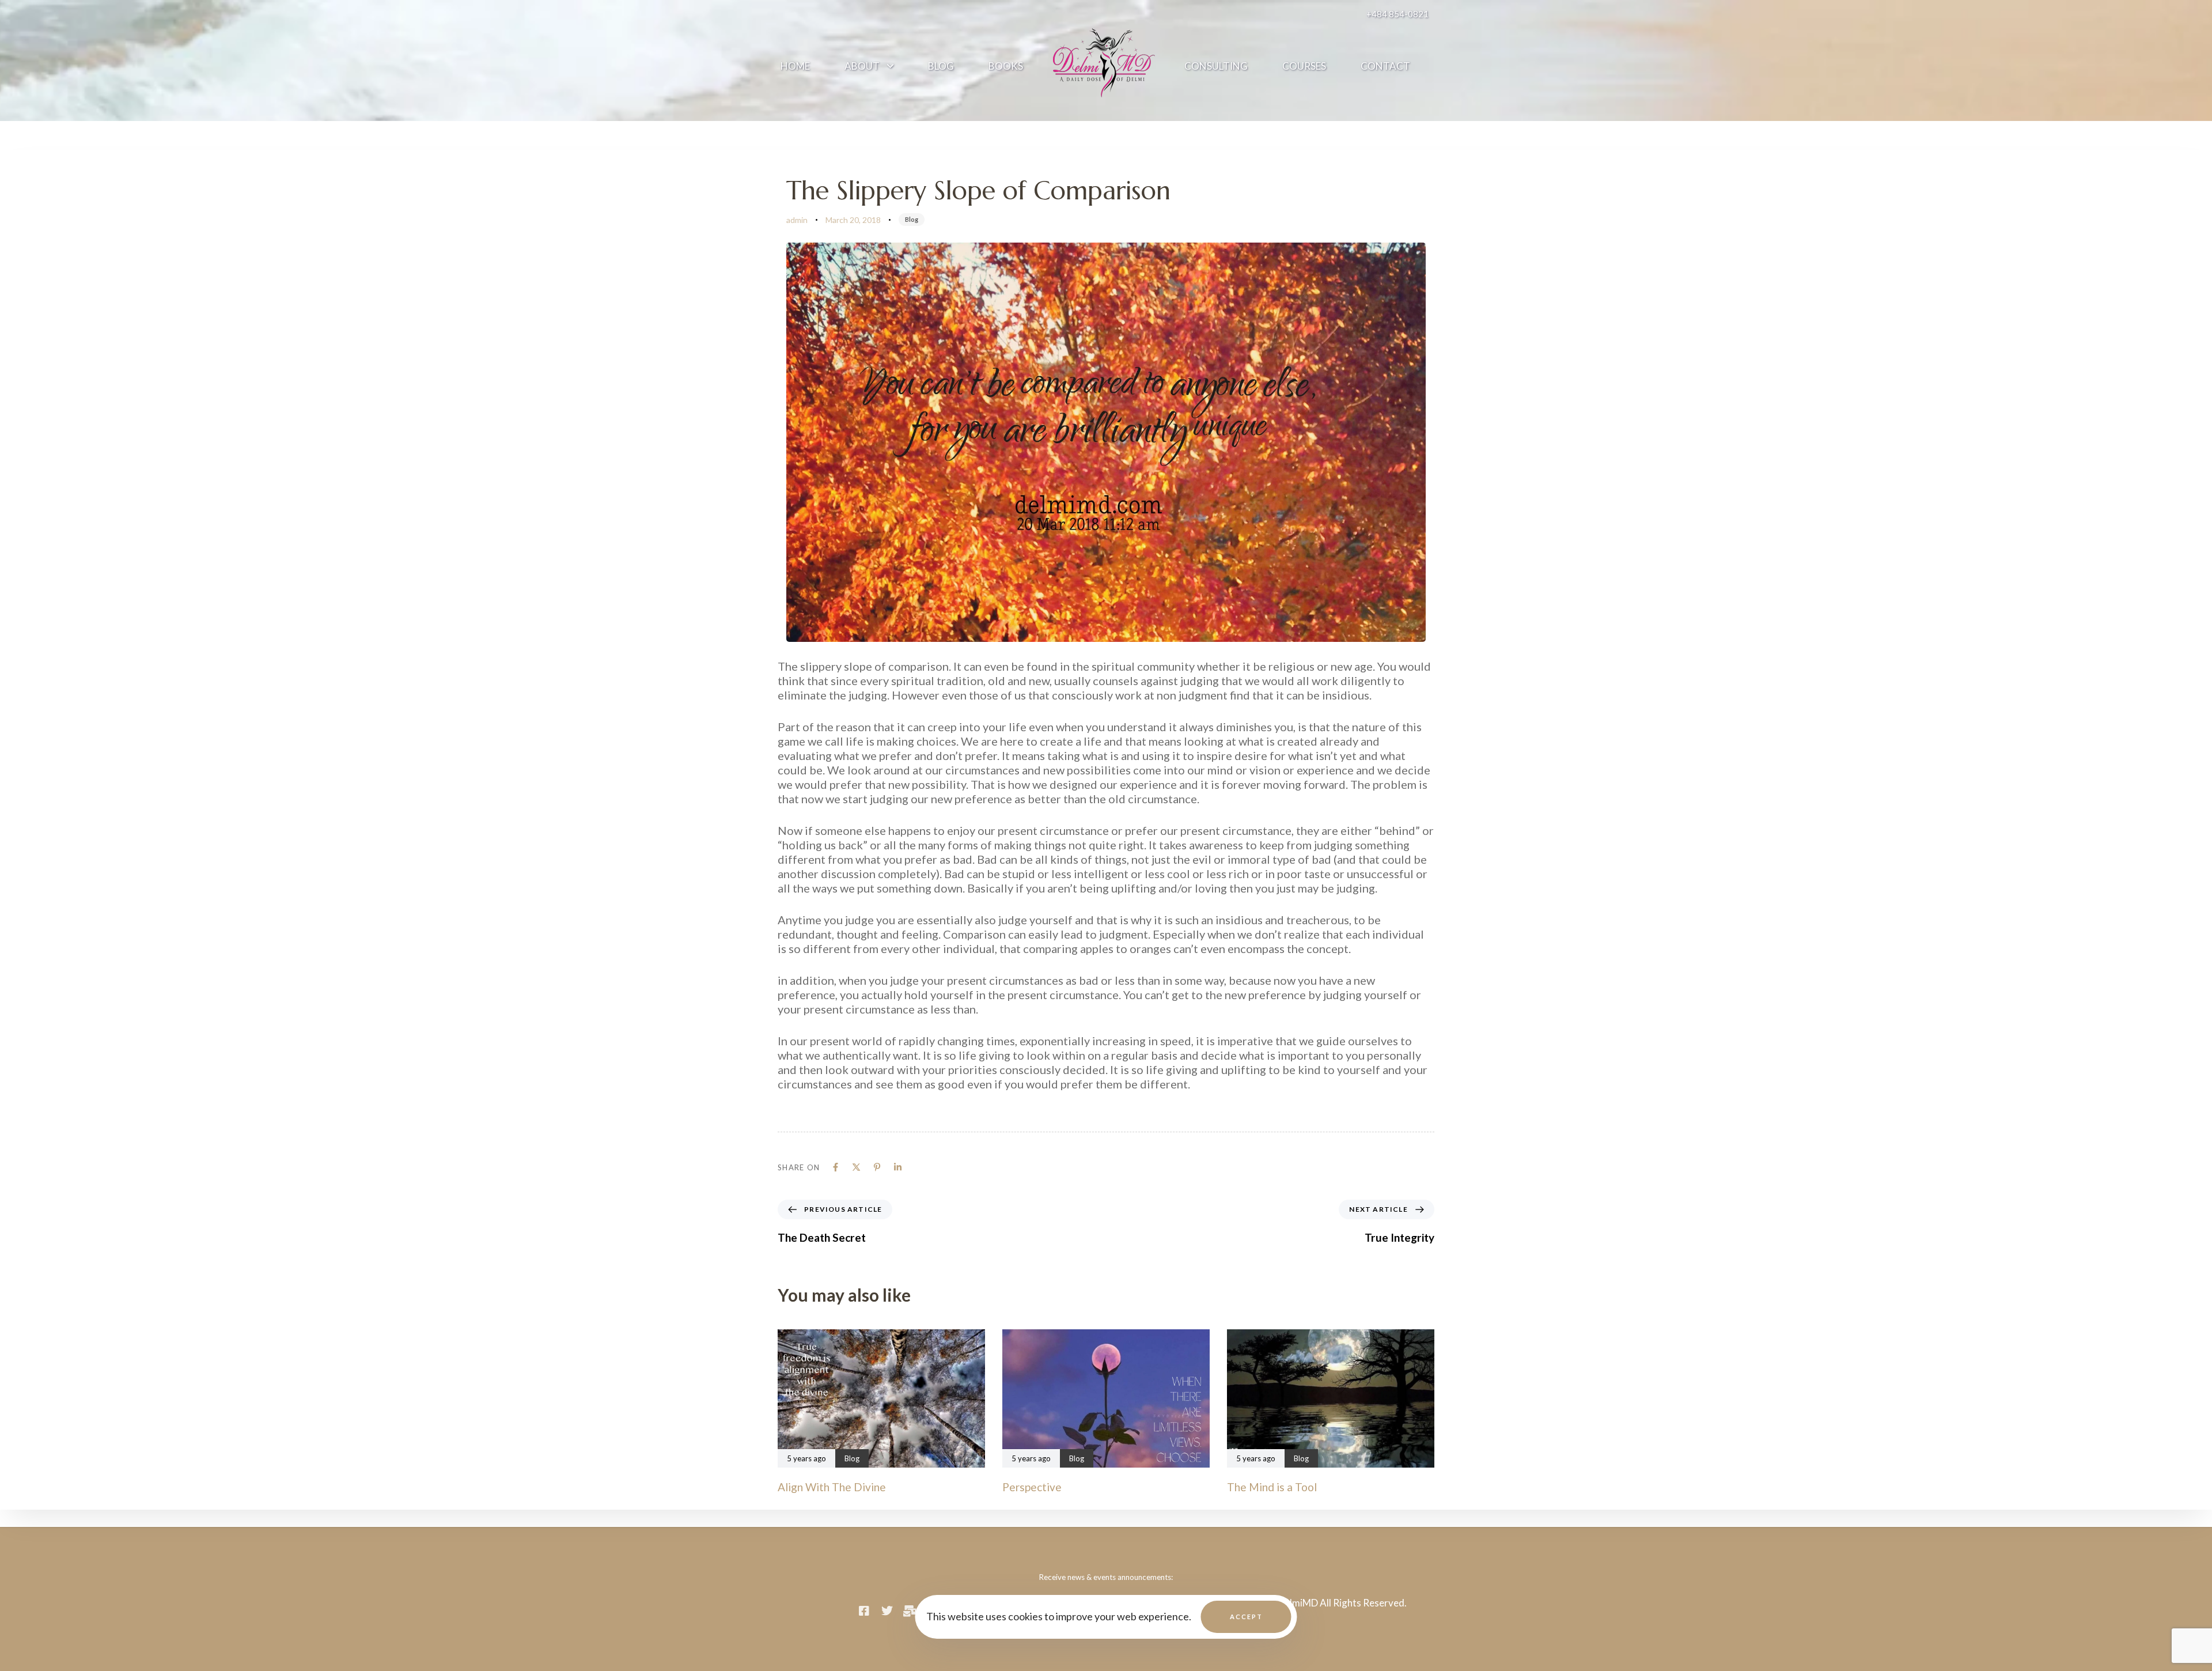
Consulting (1216, 66)
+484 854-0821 (1397, 14)
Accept (1246, 1617)
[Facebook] (836, 1167)
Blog (941, 66)
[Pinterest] (877, 1167)
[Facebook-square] (864, 1611)
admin (797, 220)
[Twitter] (887, 1611)
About (862, 66)
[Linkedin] (898, 1167)
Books (1006, 66)
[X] (856, 1167)
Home (795, 66)
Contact (1385, 66)
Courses (1304, 66)
